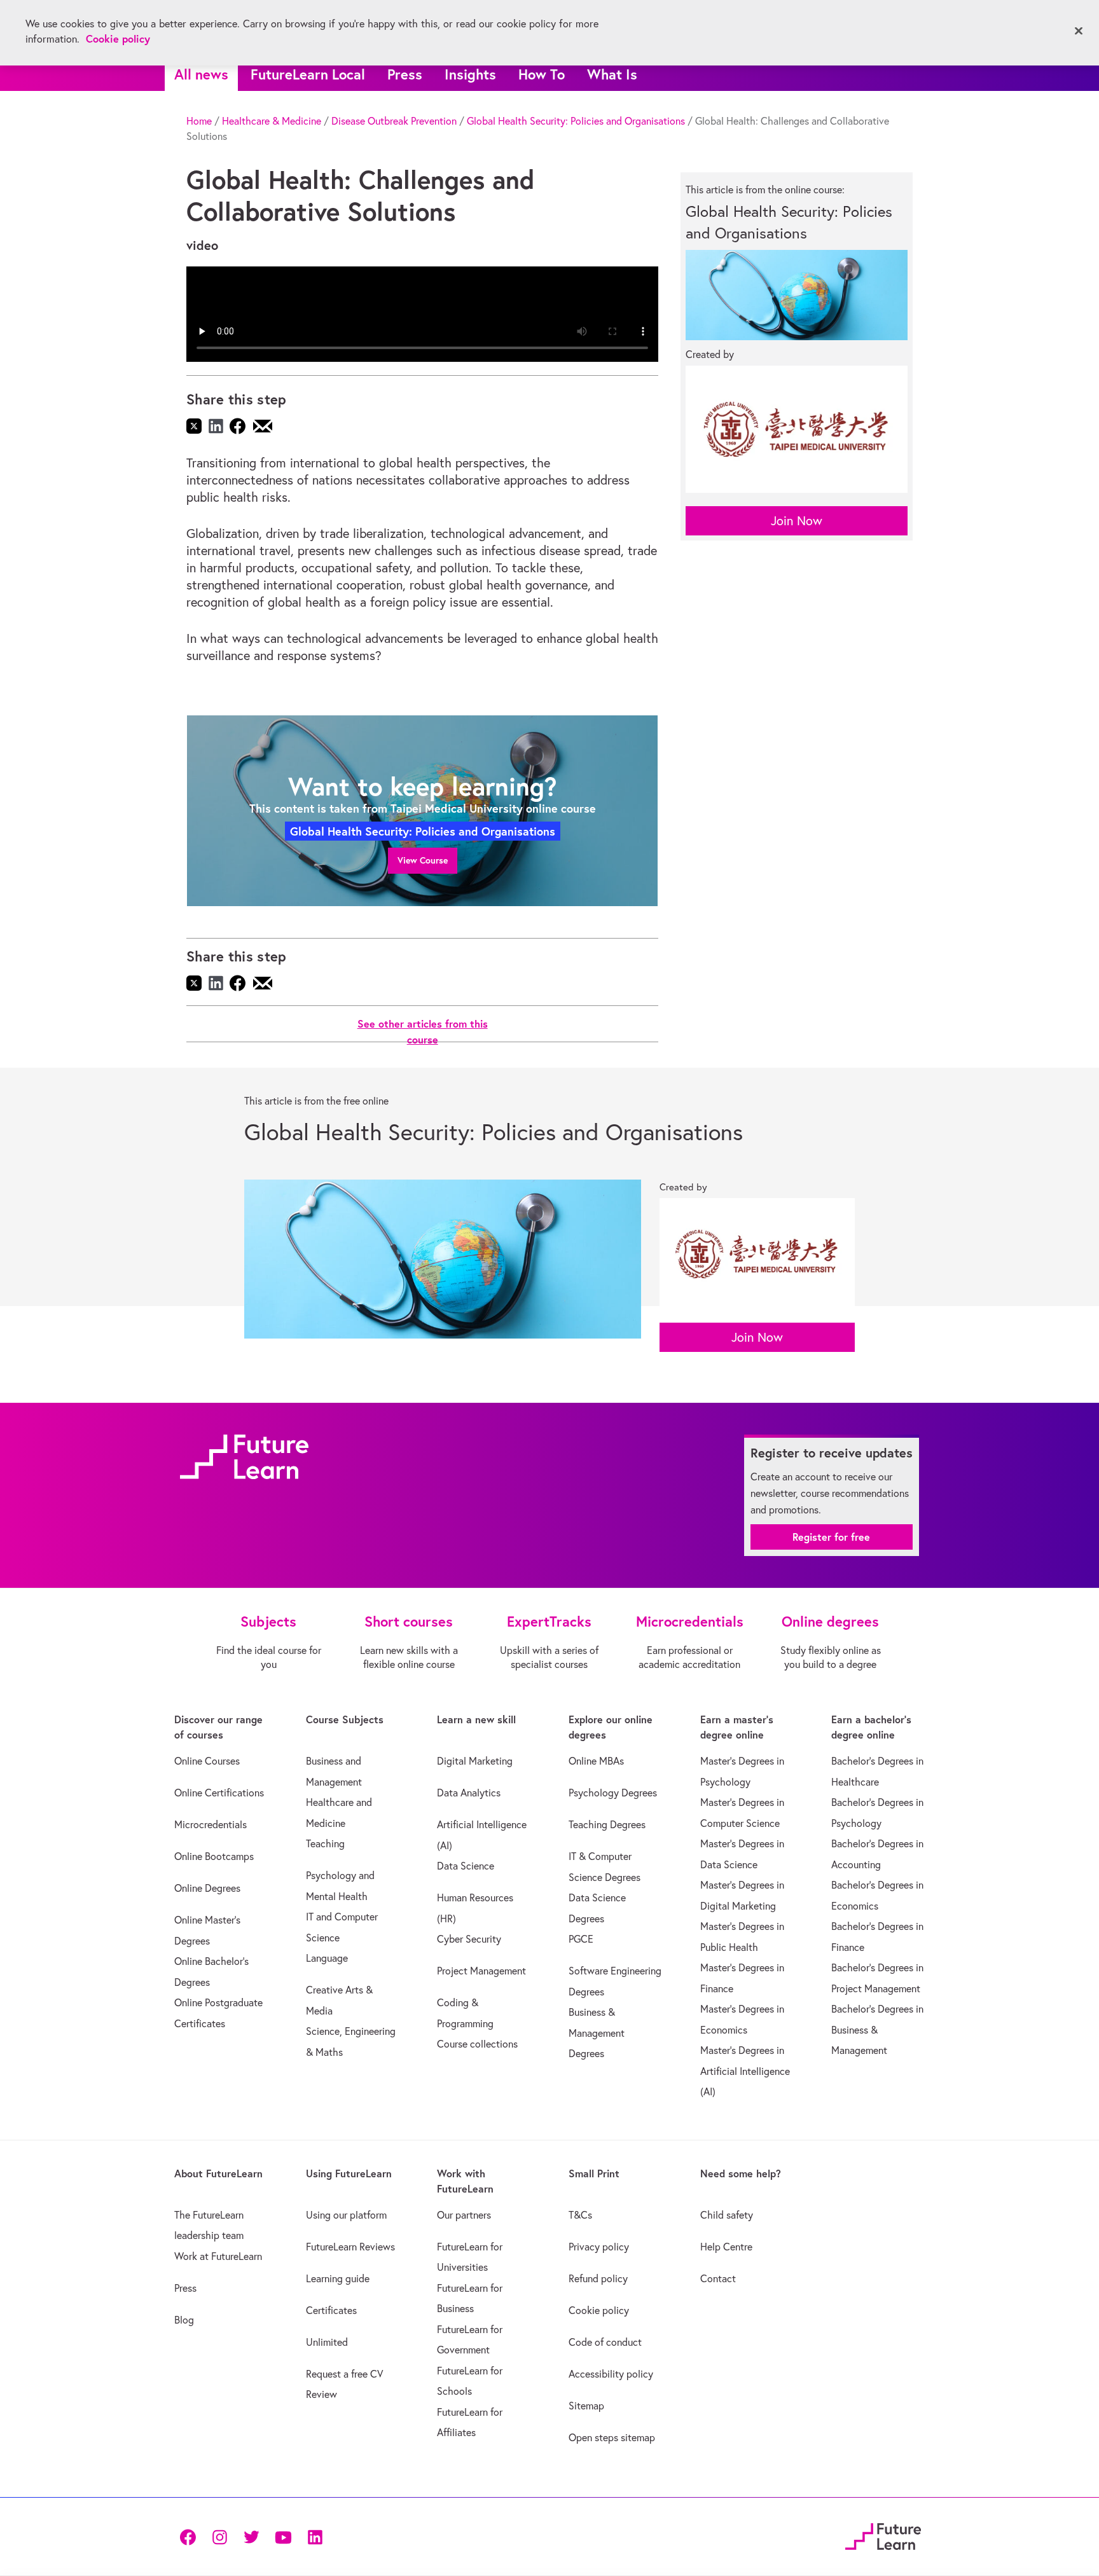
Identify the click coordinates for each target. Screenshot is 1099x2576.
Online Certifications (219, 1793)
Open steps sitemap (612, 2437)
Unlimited (327, 2342)
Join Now (797, 520)
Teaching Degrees (607, 1824)
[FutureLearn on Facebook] (191, 2536)
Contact (718, 2278)
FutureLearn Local (308, 74)
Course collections (477, 2044)
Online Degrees (207, 1888)
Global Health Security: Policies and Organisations (576, 121)
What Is (612, 74)
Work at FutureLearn (218, 2256)
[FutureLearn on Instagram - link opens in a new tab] (219, 2536)
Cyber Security (469, 1939)
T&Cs (580, 2215)
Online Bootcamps (214, 1856)
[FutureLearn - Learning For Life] (883, 2534)
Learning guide (338, 2278)
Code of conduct (605, 2342)
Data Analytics (469, 1793)
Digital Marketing (475, 1761)
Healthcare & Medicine (272, 121)
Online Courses (207, 1761)
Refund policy (598, 2278)
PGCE (581, 1939)
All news (201, 74)
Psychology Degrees (613, 1793)
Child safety (727, 2215)
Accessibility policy (611, 2374)
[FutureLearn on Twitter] (251, 2536)
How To (542, 74)
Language (327, 1958)
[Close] (1079, 31)
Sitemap (586, 2406)
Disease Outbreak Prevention (394, 121)
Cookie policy (599, 2310)
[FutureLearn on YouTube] (283, 2536)
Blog (184, 2320)
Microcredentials (211, 1824)
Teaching (325, 1843)
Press (405, 74)
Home (199, 121)
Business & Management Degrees (597, 2033)
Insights (470, 74)
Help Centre (726, 2247)
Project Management (481, 1971)
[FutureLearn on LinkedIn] (315, 2536)
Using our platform (346, 2215)
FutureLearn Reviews (350, 2247)
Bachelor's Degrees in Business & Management (877, 2029)
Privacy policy (599, 2247)
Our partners (464, 2215)
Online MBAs (596, 1761)
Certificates (331, 2310)
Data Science (466, 1866)
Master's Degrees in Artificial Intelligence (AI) (745, 2071)
